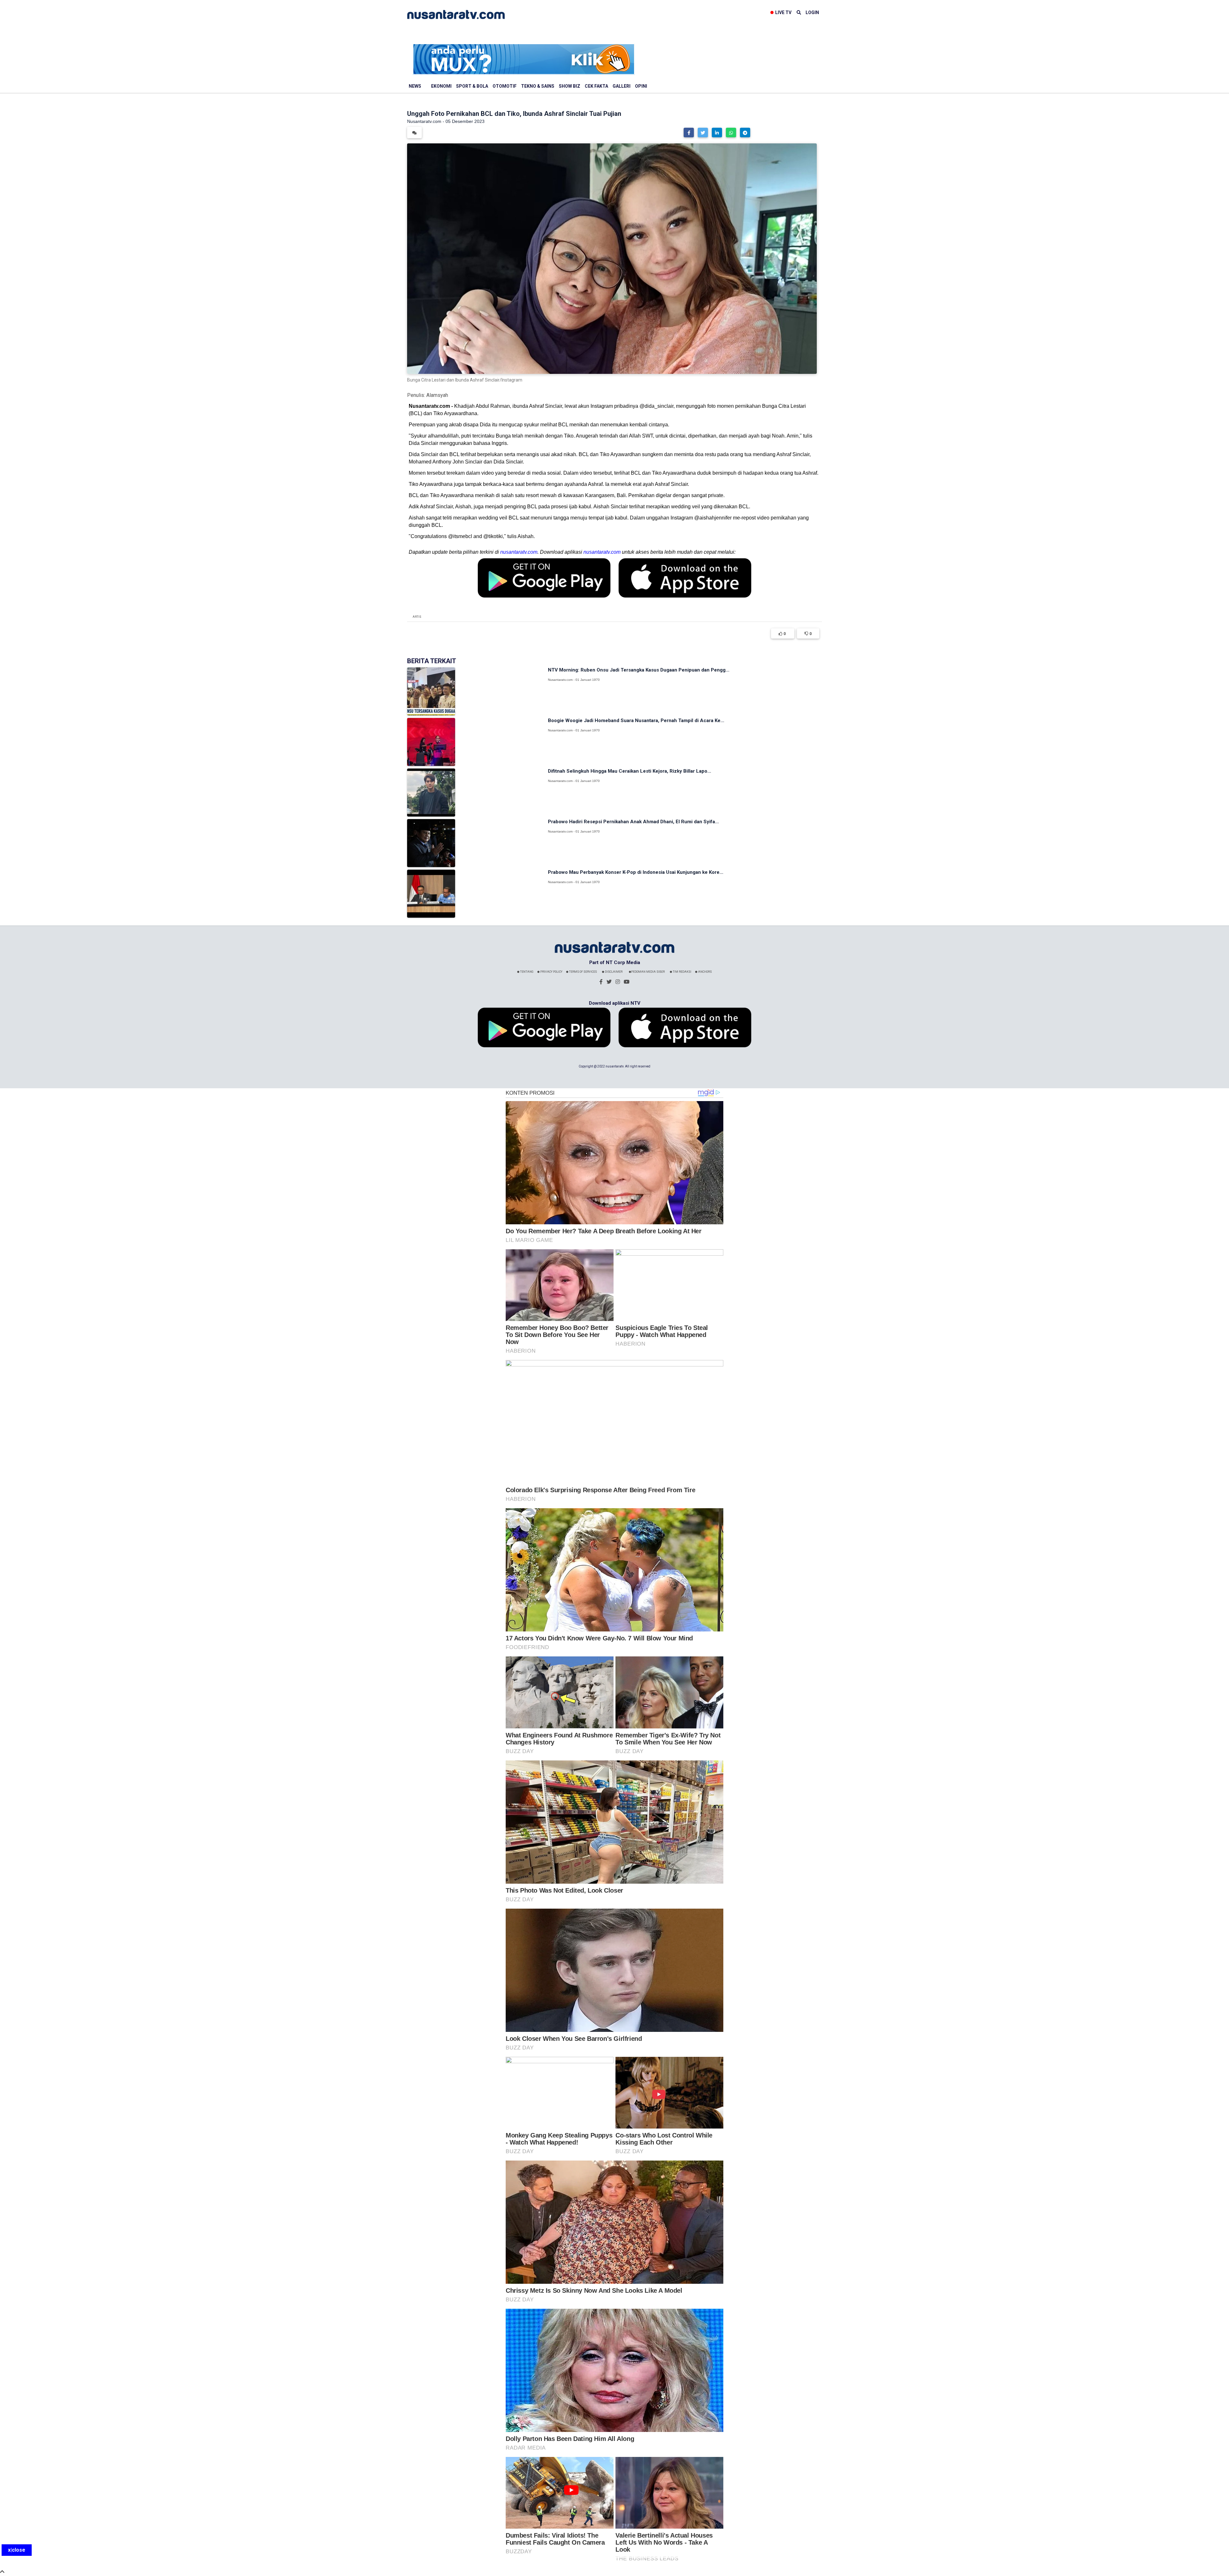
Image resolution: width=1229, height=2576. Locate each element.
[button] (689, 133)
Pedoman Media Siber (648, 972)
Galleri (622, 86)
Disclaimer (613, 972)
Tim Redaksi (682, 972)
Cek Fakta (596, 86)
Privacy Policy (551, 972)
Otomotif (505, 86)
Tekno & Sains (538, 86)
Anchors (705, 972)
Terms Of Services (583, 972)
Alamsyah (437, 395)
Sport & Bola (472, 86)
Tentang (526, 972)
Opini (641, 86)
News (415, 86)
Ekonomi (441, 86)
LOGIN (812, 12)
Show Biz (570, 86)
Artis (417, 617)
